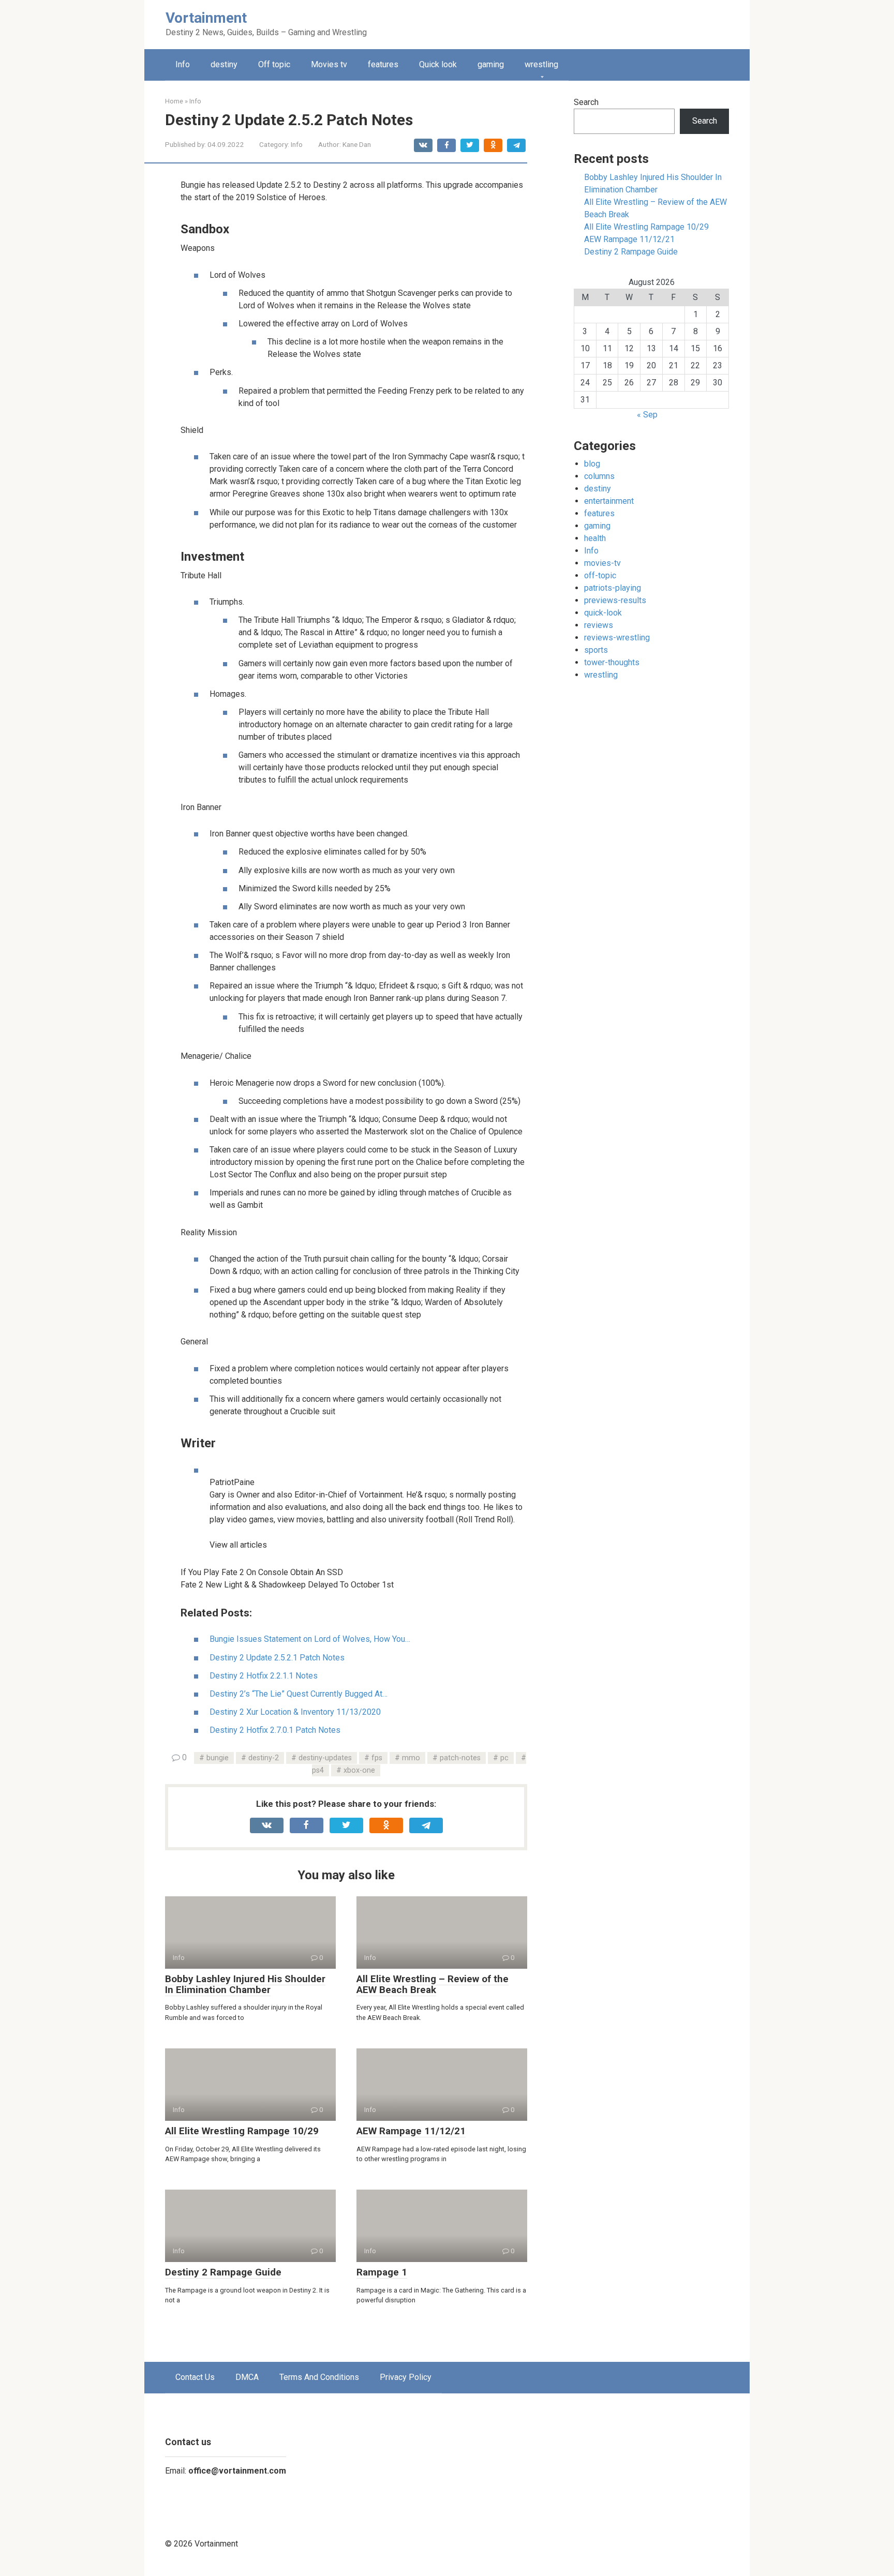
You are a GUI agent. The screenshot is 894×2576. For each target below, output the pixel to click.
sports (596, 650)
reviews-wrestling (617, 638)
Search (586, 102)
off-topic (600, 575)
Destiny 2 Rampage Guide (223, 2272)
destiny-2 (264, 1758)
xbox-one (359, 1770)
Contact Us (195, 2377)
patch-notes (460, 1758)
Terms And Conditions (319, 2377)
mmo (411, 1758)
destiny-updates (325, 1758)
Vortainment (206, 18)
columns (599, 476)
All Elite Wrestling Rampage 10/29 (242, 2131)
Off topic (274, 64)
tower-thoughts (612, 662)
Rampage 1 (382, 2272)
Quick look (438, 64)
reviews (599, 625)
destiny (224, 64)
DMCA (247, 2377)
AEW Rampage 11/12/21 (411, 2131)
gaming (491, 64)
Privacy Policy (406, 2377)
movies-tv (602, 563)
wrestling (541, 64)
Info (183, 64)
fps (377, 1758)
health (595, 538)
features (383, 64)
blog (592, 464)
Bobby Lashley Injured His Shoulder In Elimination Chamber (245, 1984)
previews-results (615, 600)
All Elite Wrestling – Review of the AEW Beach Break (433, 1984)
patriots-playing (613, 588)
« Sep (647, 415)
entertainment (609, 501)
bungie (218, 1758)
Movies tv (329, 64)
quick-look (603, 613)
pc (504, 1758)
